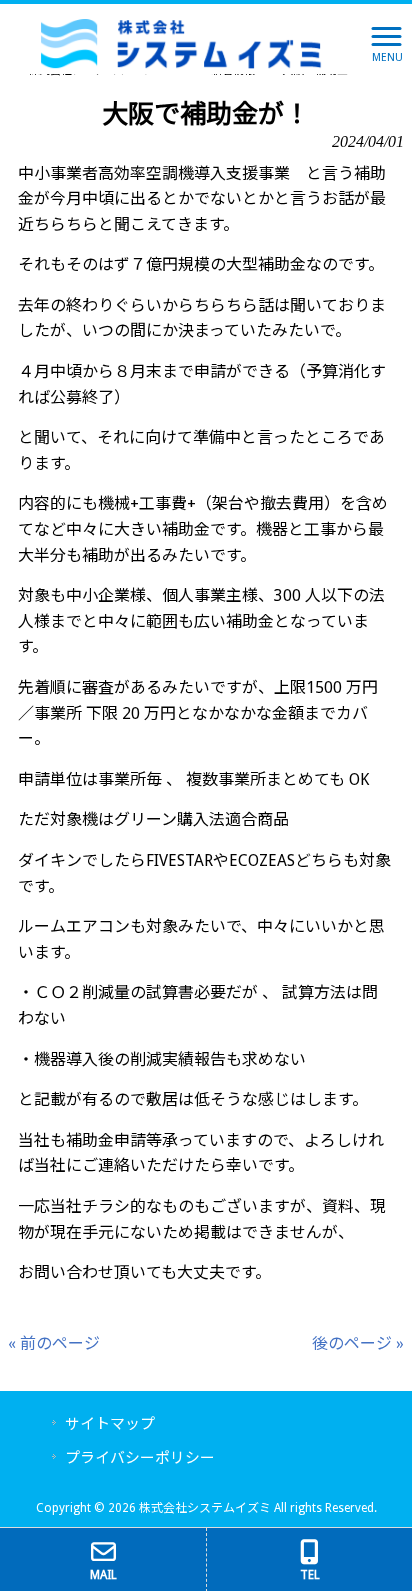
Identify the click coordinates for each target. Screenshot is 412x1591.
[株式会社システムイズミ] (181, 42)
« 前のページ (54, 1343)
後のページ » (358, 1343)
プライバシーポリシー (140, 1458)
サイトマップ (110, 1424)
